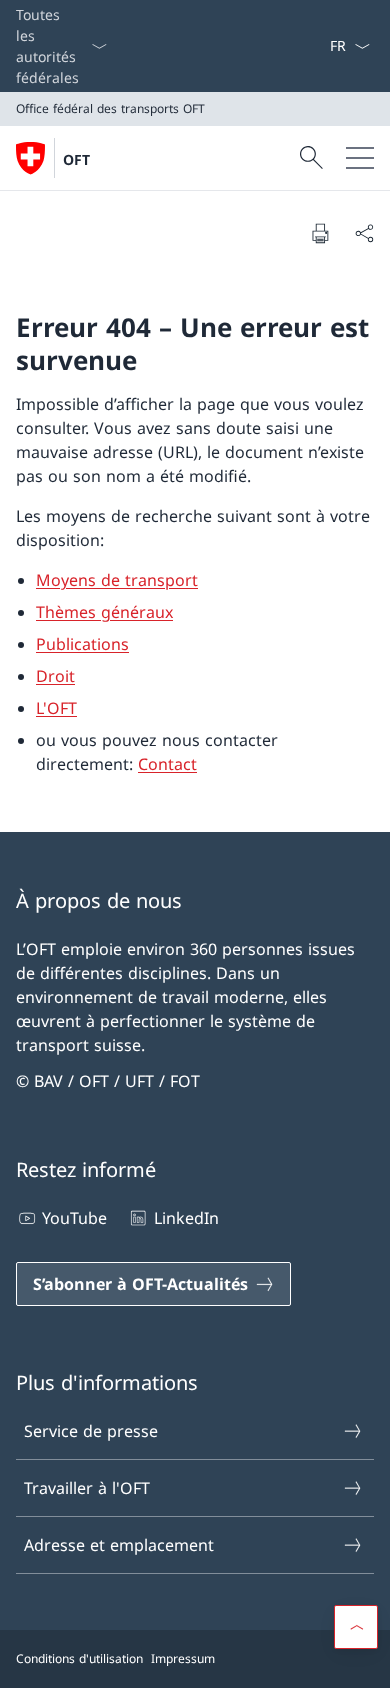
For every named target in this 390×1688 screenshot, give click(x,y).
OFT (76, 159)
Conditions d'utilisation (79, 1658)
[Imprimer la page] (320, 233)
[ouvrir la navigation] (360, 158)
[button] (356, 1627)
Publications (82, 644)
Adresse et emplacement (119, 1545)
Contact (167, 764)
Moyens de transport (117, 580)
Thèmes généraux (104, 612)
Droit (55, 676)
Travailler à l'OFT (87, 1488)
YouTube (74, 1218)
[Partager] (364, 233)
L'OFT (56, 708)
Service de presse (91, 1431)
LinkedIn (186, 1218)
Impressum (183, 1658)
